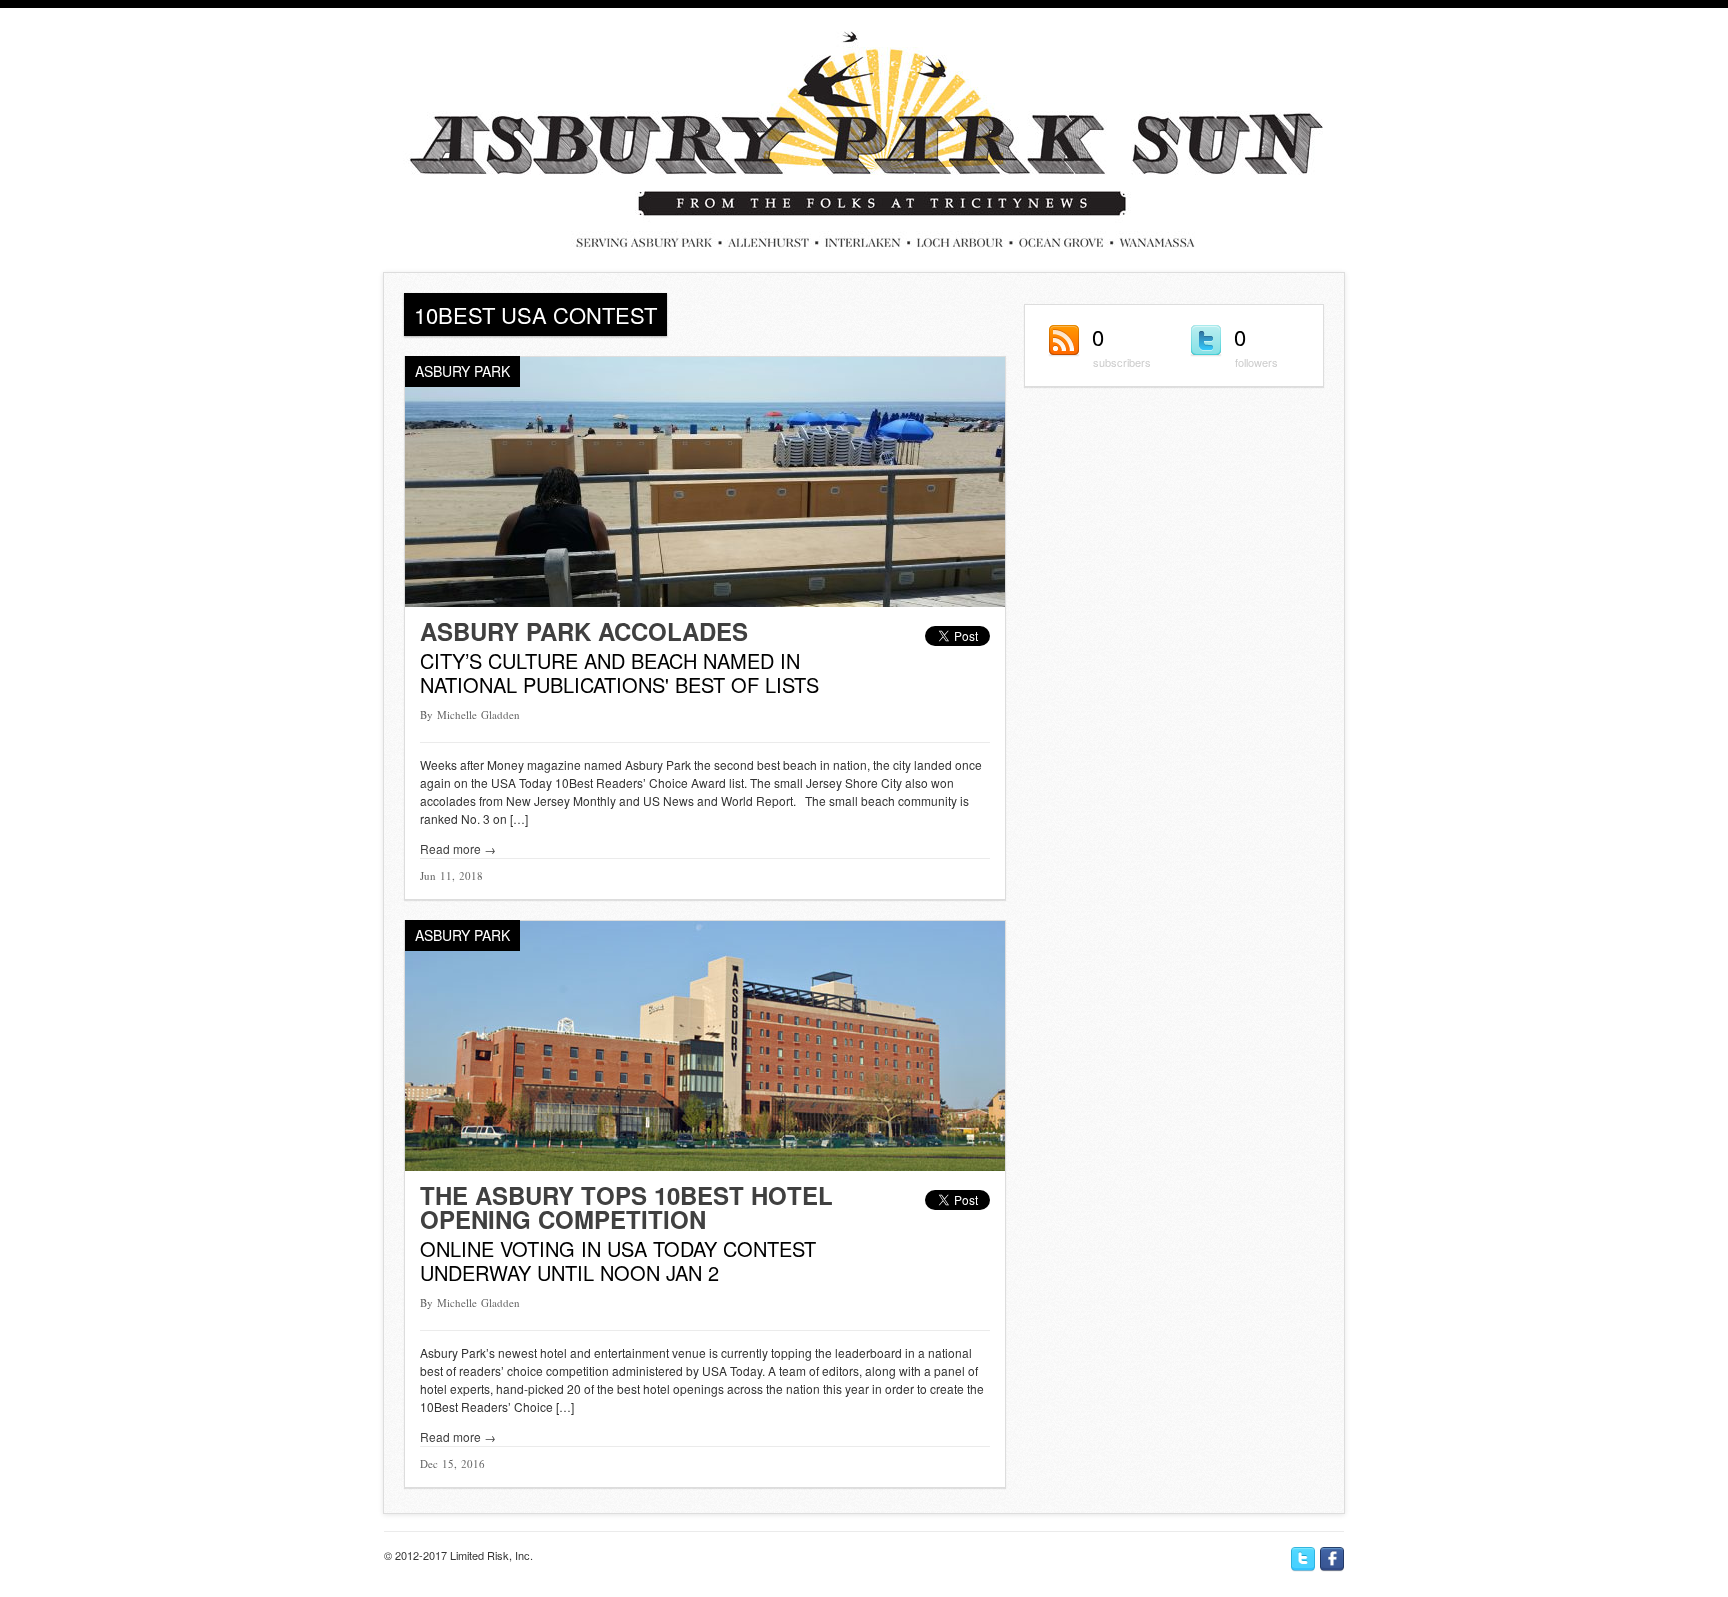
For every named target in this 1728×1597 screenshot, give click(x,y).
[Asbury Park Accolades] (705, 601)
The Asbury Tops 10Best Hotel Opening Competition (626, 1207)
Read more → (458, 848)
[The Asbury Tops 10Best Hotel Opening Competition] (705, 1165)
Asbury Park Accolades (584, 631)
